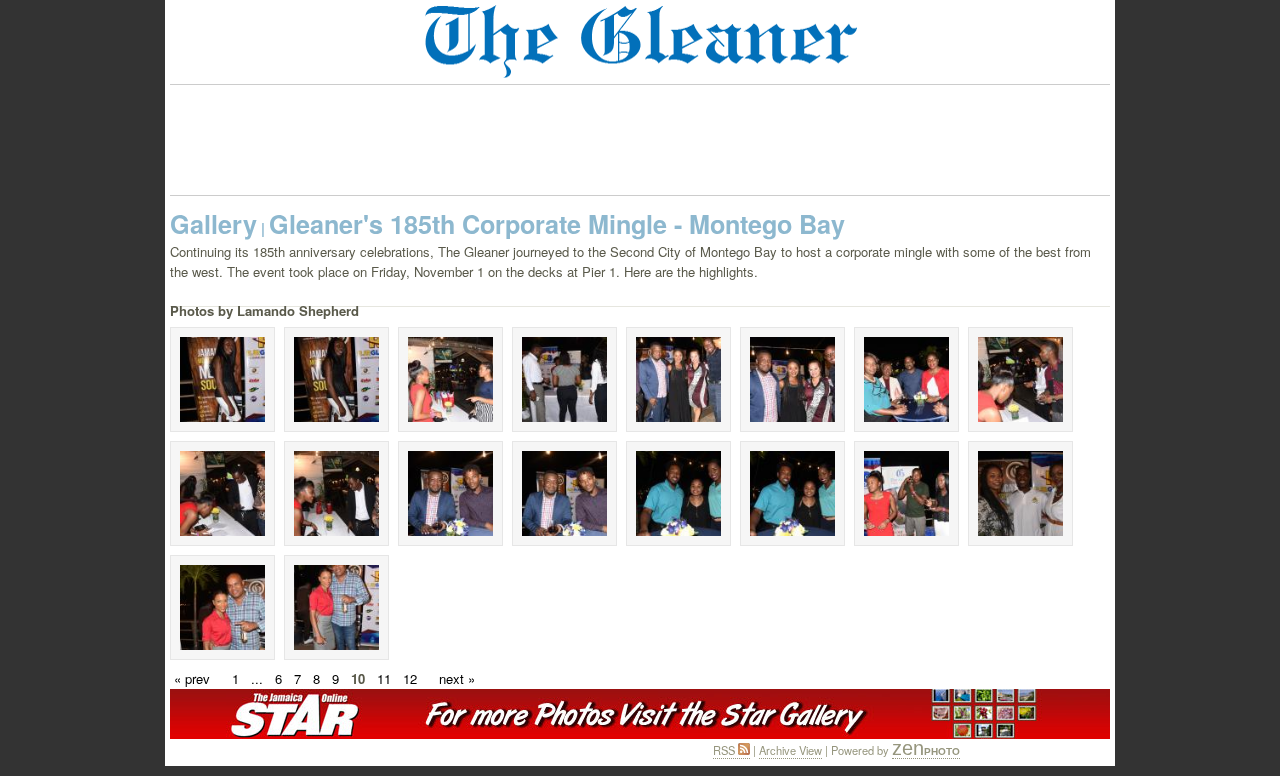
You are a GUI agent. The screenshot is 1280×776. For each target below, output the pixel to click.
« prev (192, 678)
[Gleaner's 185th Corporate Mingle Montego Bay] (222, 379)
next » (457, 678)
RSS (725, 750)
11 (384, 678)
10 (358, 678)
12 (410, 678)
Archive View (790, 750)
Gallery (213, 224)
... (257, 678)
